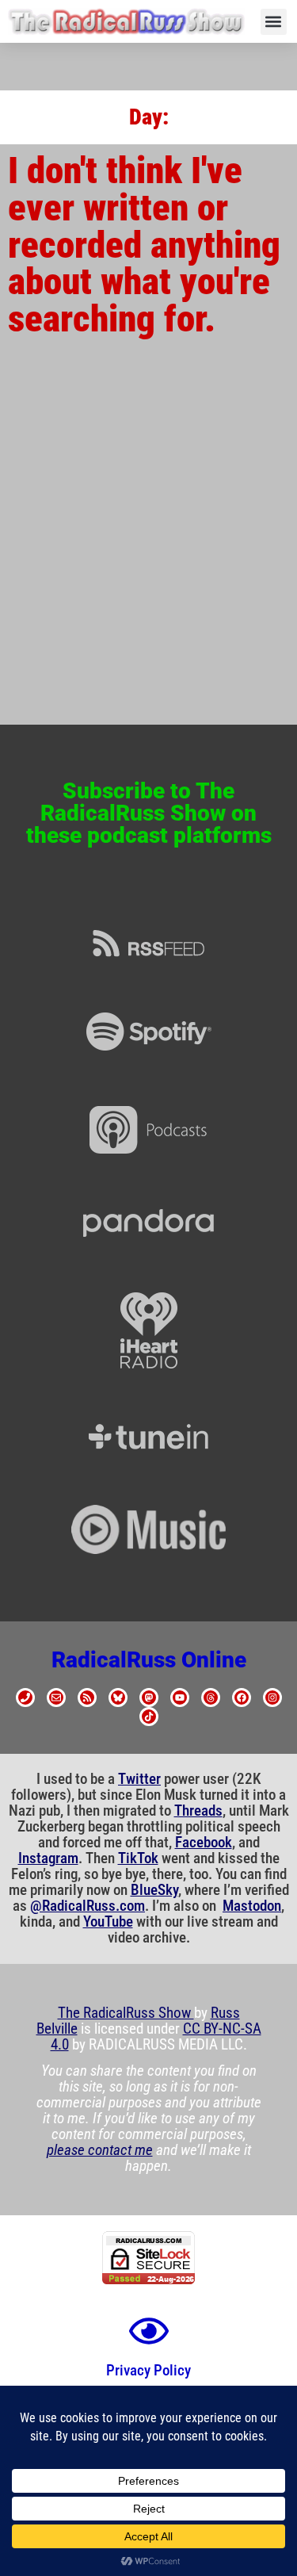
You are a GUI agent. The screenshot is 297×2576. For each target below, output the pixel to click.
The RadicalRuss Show (126, 2013)
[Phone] (25, 1698)
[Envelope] (56, 1698)
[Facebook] (242, 1698)
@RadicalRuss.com (88, 1906)
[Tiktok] (149, 1717)
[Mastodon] (149, 1698)
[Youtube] (180, 1698)
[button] (274, 22)
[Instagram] (272, 1698)
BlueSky (154, 1890)
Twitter (139, 1779)
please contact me (100, 2150)
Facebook (204, 1843)
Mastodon (252, 1906)
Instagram (48, 1858)
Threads (198, 1811)
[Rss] (87, 1698)
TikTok (138, 1858)
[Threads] (211, 1698)
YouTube (108, 1922)
